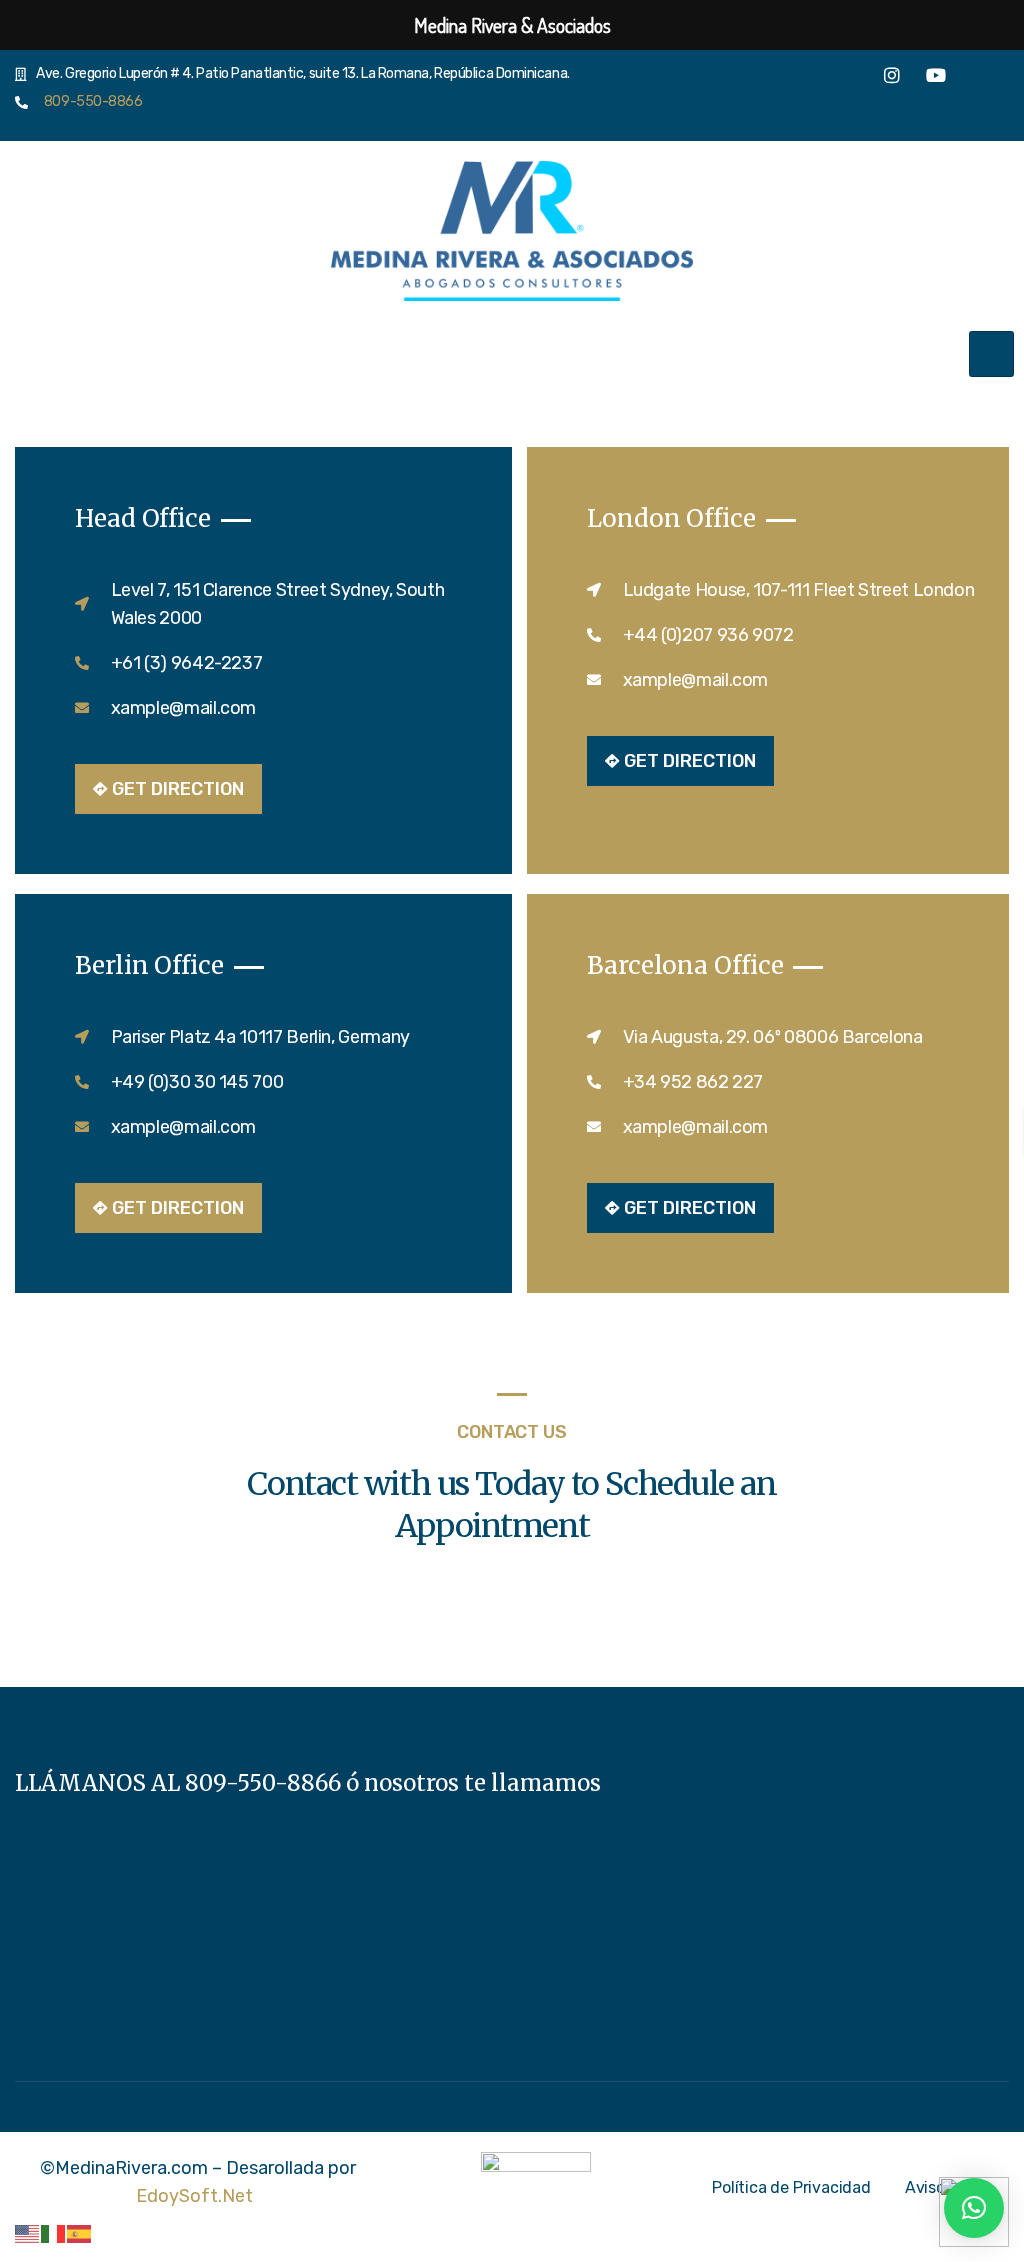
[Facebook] (804, 80)
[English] (28, 2233)
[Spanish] (80, 2233)
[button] (974, 2208)
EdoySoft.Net (194, 2196)
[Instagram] (892, 81)
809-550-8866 (89, 101)
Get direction (178, 789)
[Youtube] (936, 81)
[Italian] (54, 2233)
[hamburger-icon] (991, 354)
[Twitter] (848, 80)
